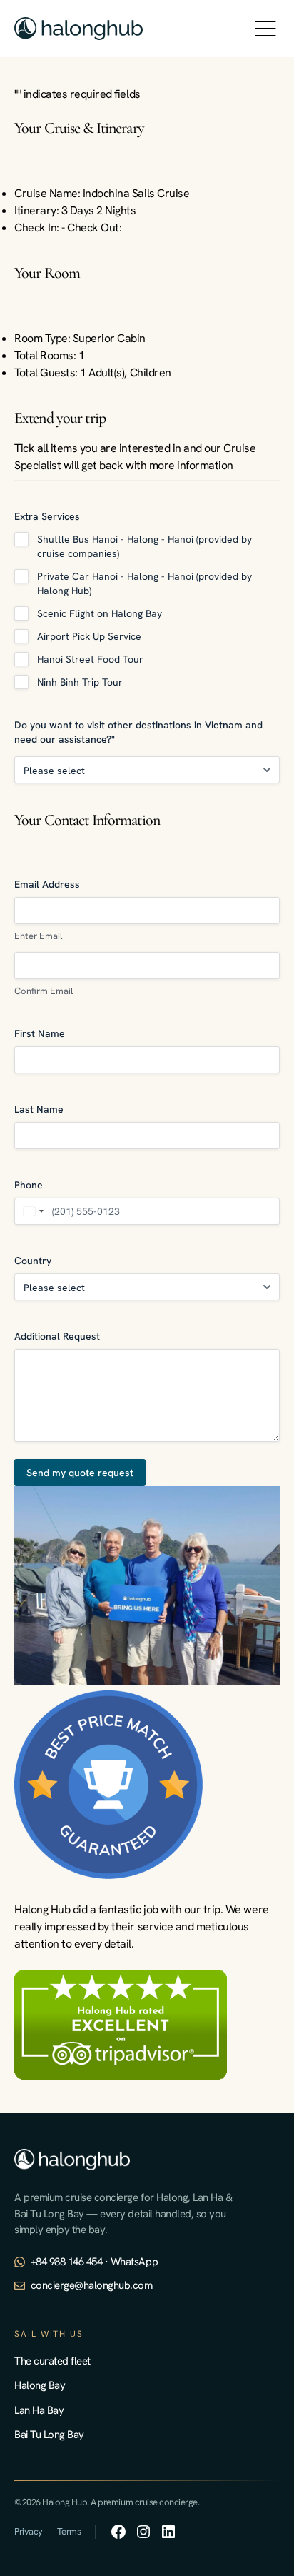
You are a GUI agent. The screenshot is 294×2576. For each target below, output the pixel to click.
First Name (40, 1033)
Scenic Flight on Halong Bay (100, 613)
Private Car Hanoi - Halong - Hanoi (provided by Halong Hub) (145, 583)
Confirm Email (44, 991)
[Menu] (265, 29)
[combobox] (31, 1211)
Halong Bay (40, 2385)
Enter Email (38, 936)
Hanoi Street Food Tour (90, 659)
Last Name (39, 1109)
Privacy (29, 2531)
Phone (29, 1185)
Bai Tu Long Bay (49, 2435)
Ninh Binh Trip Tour (80, 682)
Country (33, 1261)
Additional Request (57, 1336)
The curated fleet (52, 2361)
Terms (69, 2531)
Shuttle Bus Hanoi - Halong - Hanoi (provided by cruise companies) (145, 546)
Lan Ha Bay (39, 2410)
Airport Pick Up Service (89, 636)
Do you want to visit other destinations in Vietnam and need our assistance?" (138, 732)
